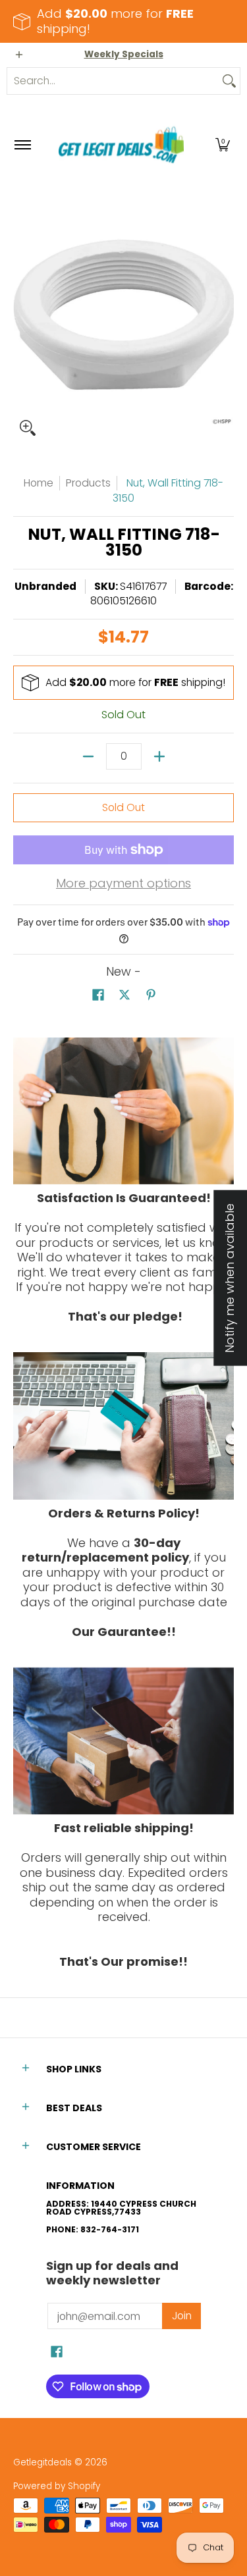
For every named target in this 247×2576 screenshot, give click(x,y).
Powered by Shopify (57, 2486)
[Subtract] (88, 756)
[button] (223, 145)
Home (39, 483)
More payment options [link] (123, 884)
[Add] (159, 756)
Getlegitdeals (42, 2462)
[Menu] (22, 145)
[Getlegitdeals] (121, 145)
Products (88, 483)
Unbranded (45, 586)
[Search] (229, 81)
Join (182, 2316)
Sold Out (123, 807)
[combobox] (113, 81)
